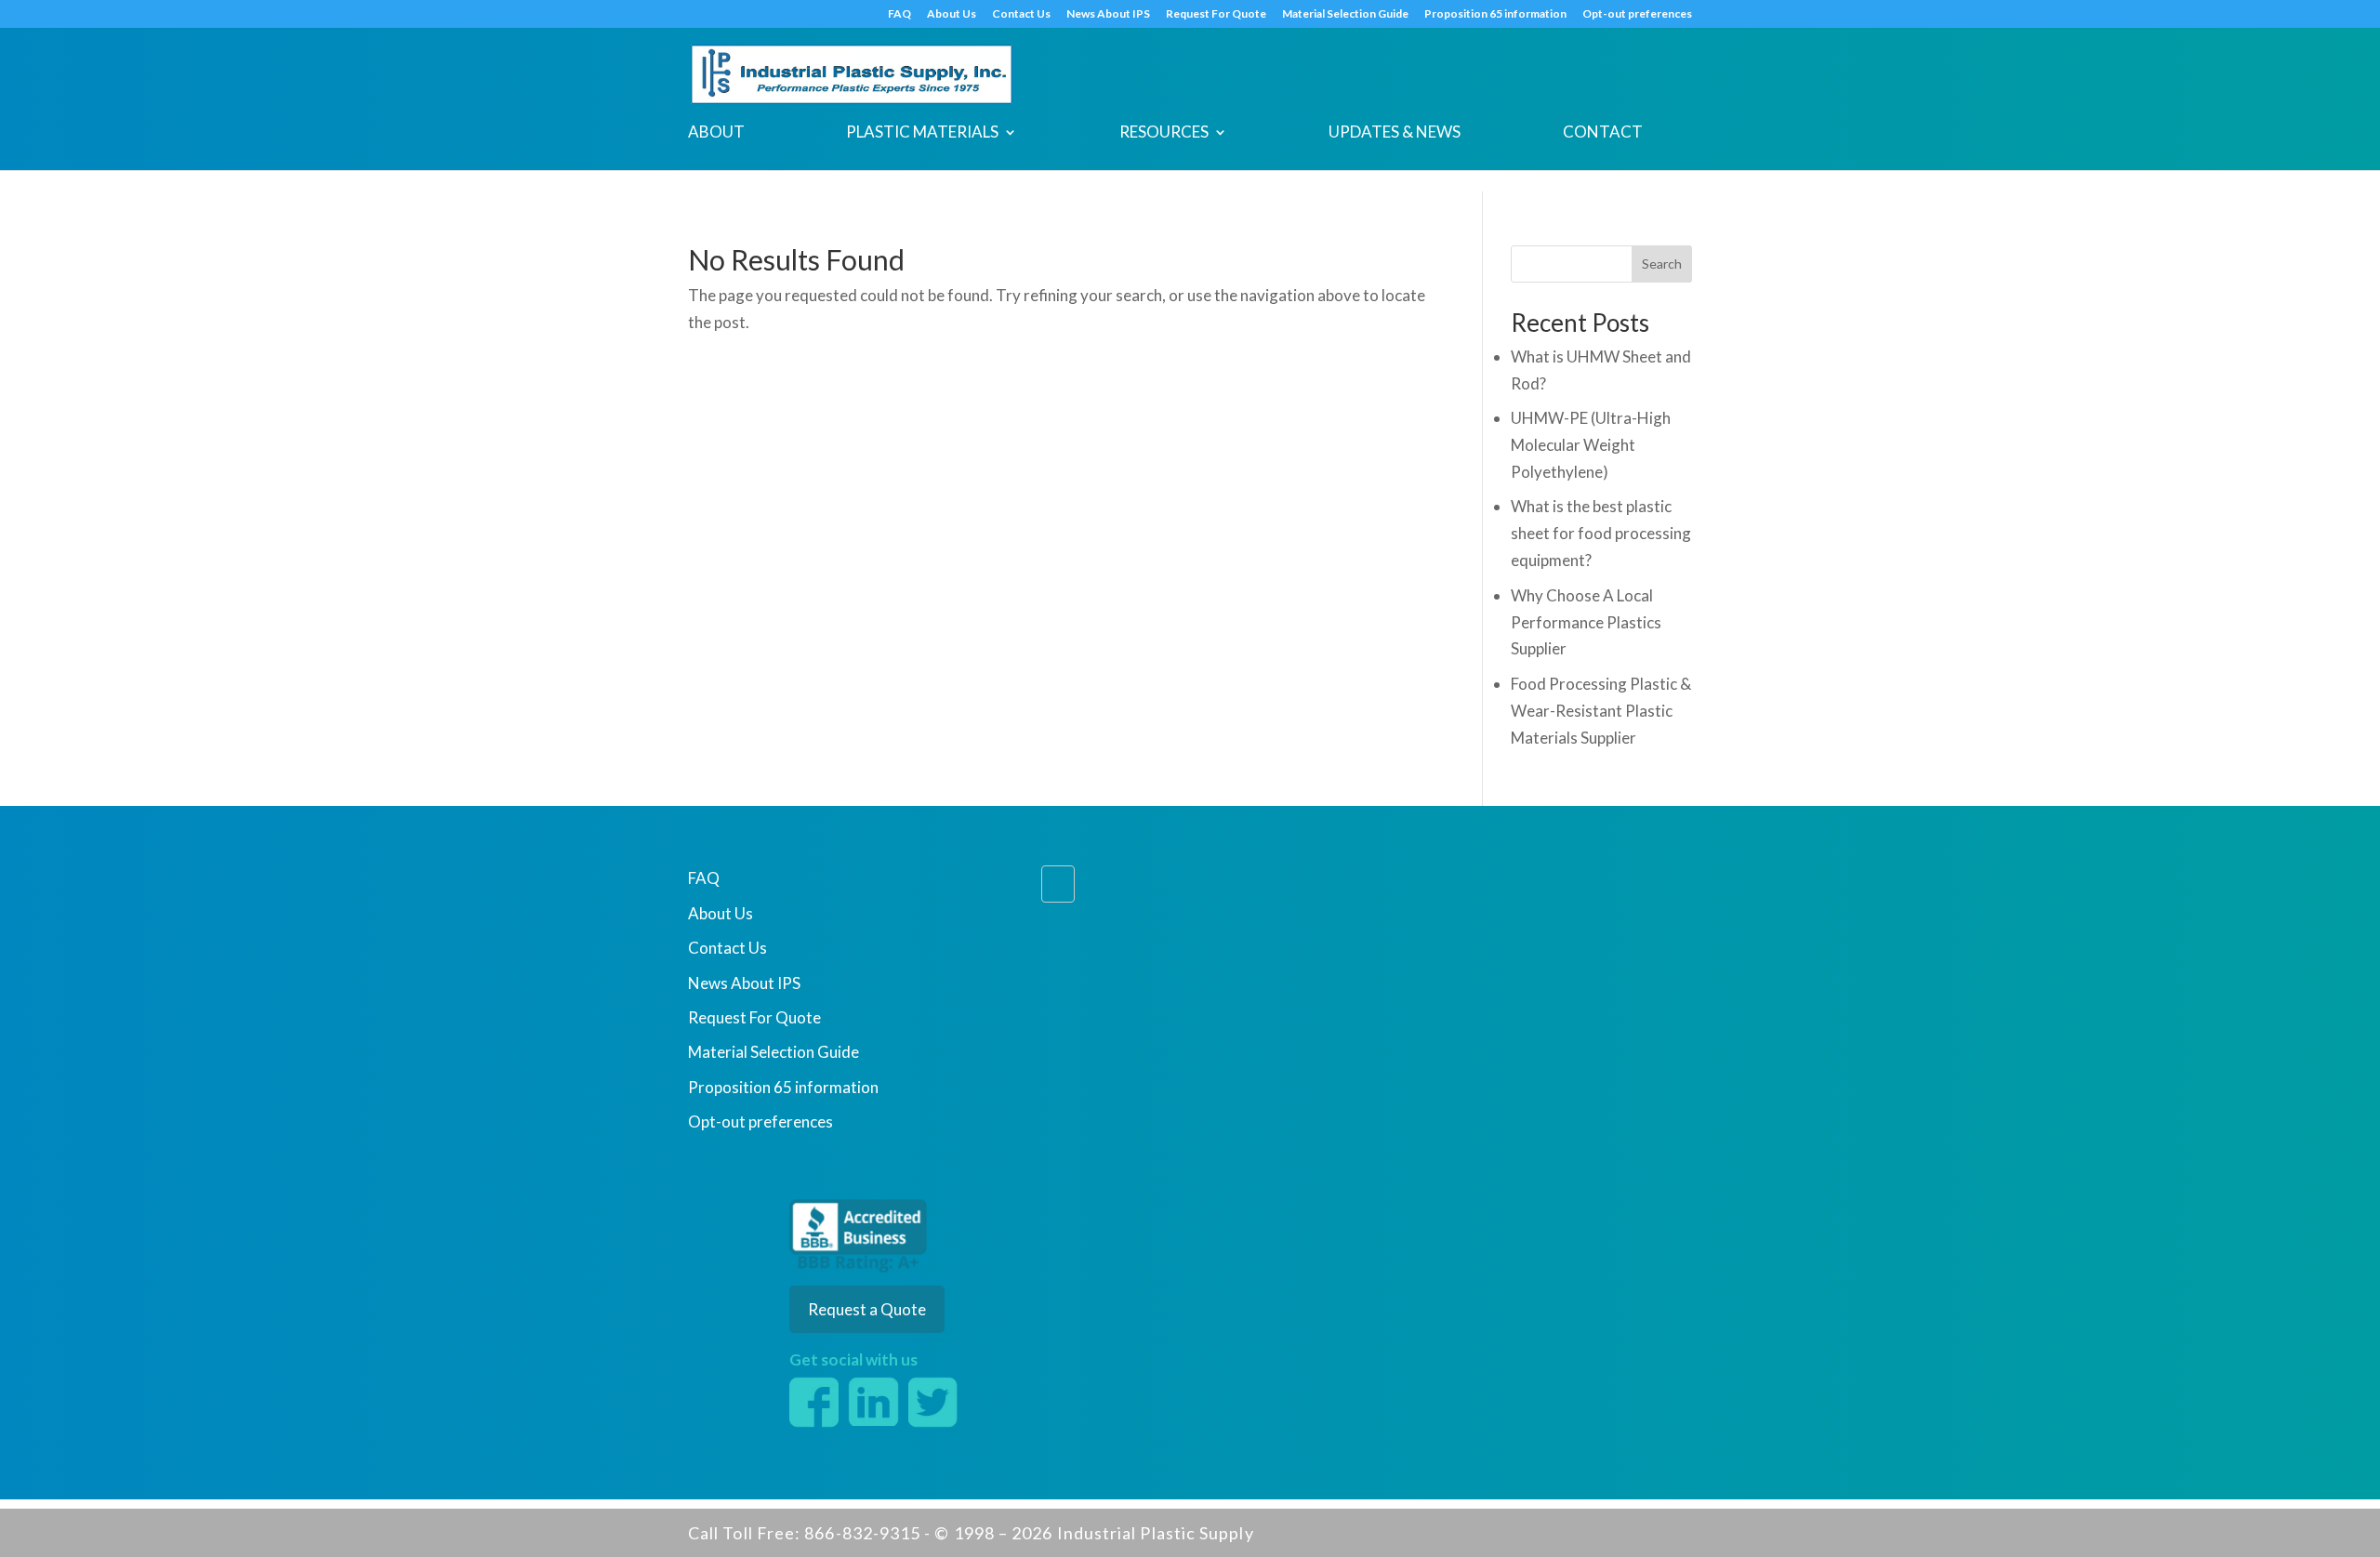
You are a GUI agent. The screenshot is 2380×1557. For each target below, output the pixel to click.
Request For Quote (1216, 14)
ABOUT (716, 133)
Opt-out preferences (1637, 14)
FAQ (899, 14)
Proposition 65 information (1495, 14)
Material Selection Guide (1345, 14)
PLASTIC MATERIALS (922, 133)
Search (1662, 264)
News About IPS (1108, 14)
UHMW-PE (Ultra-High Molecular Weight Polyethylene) (1591, 445)
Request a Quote (867, 1309)
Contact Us (1021, 14)
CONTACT (1603, 133)
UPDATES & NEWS (1395, 133)
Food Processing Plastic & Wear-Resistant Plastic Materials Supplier (1601, 711)
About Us (952, 14)
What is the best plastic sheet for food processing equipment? (1601, 533)
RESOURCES (1164, 133)
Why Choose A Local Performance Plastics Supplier (1586, 622)
